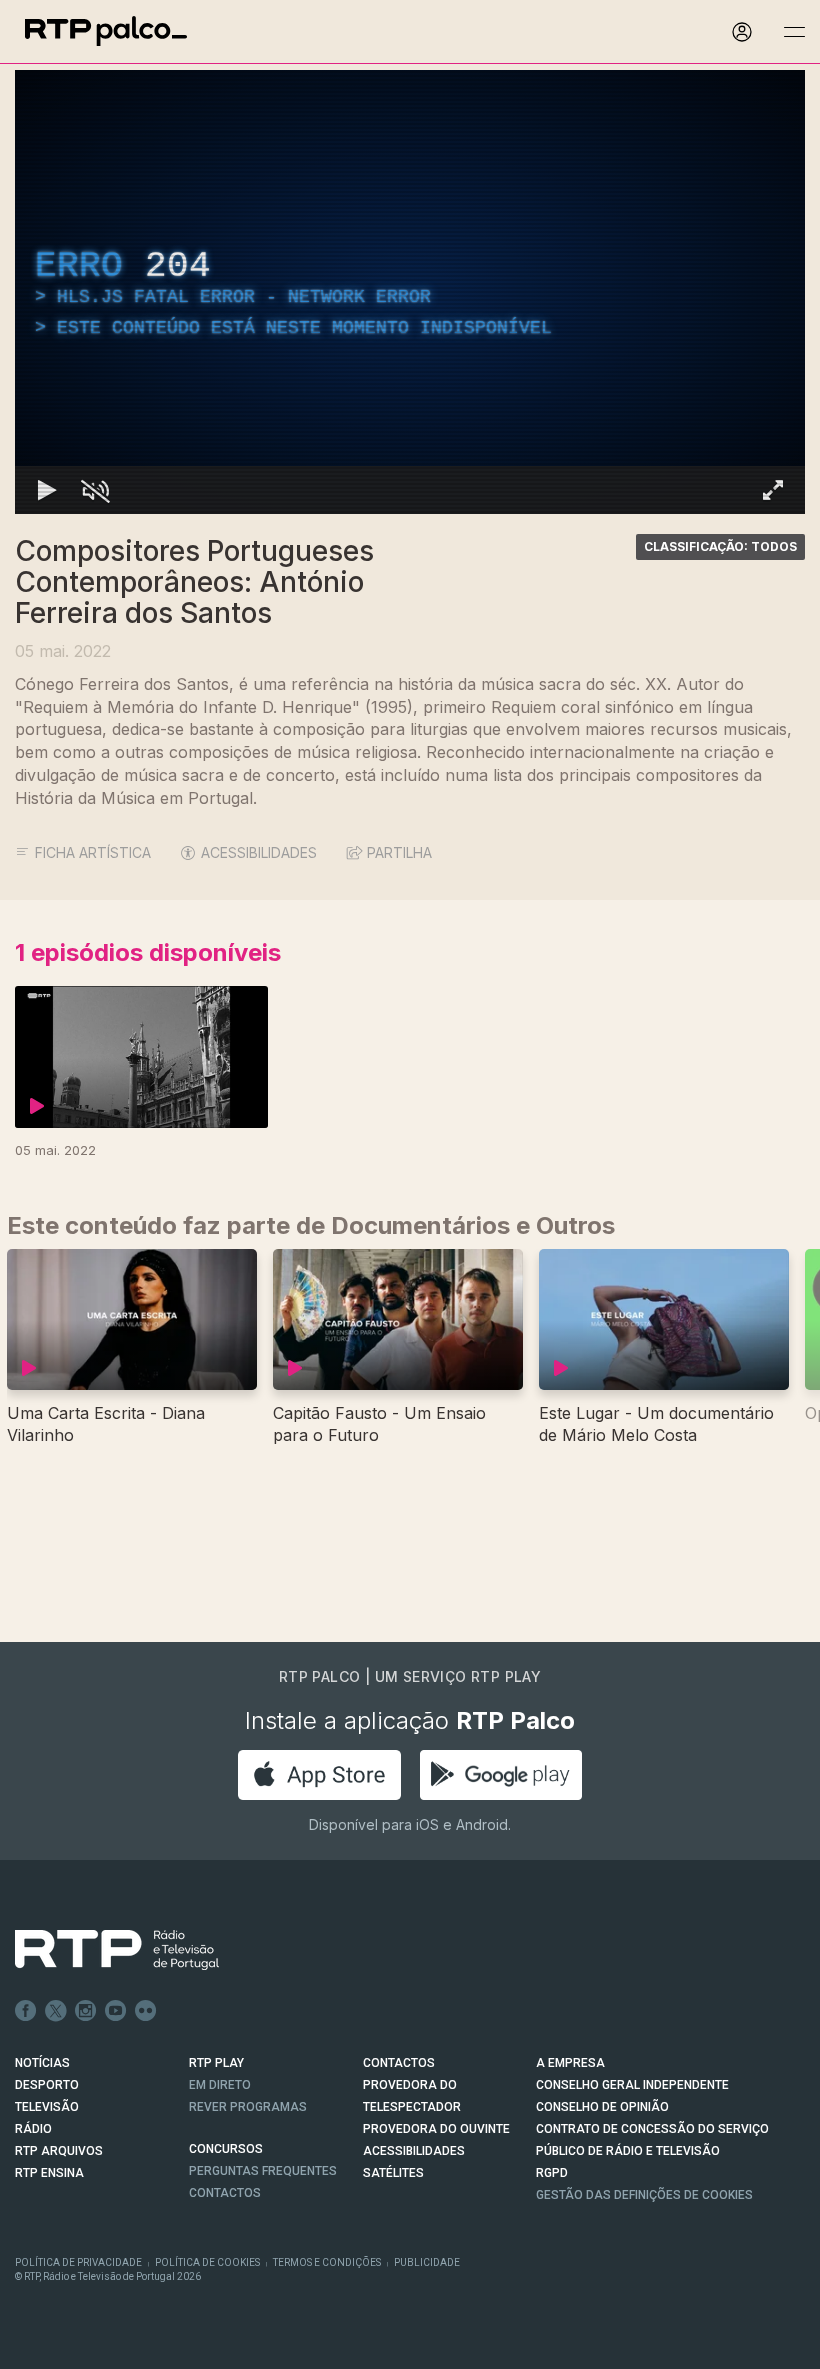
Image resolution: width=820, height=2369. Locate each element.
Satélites (393, 2173)
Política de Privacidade (78, 2262)
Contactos (225, 2193)
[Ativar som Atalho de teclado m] (95, 490)
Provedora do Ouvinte (436, 2129)
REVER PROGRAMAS (248, 2107)
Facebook (26, 2011)
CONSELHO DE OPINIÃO (602, 2107)
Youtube (116, 2011)
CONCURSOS (226, 2149)
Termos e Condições (327, 2262)
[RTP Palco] (106, 31)
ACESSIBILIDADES (259, 852)
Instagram (86, 2011)
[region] (410, 292)
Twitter (56, 2011)
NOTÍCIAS (42, 2063)
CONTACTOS (399, 2063)
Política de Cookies (207, 2262)
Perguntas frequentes (263, 2171)
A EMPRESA (570, 2063)
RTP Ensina (49, 2173)
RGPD (552, 2173)
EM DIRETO (220, 2085)
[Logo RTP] (101, 1950)
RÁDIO (33, 2129)
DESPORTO (47, 2085)
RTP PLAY (216, 2063)
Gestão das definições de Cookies (644, 2195)
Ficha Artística (93, 852)
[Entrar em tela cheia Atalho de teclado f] (773, 490)
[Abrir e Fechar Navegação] (794, 32)
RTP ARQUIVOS (59, 2151)
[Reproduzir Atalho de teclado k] (47, 490)
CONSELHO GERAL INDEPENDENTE (632, 2085)
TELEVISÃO (47, 2107)
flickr (146, 2011)
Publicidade (427, 2262)
